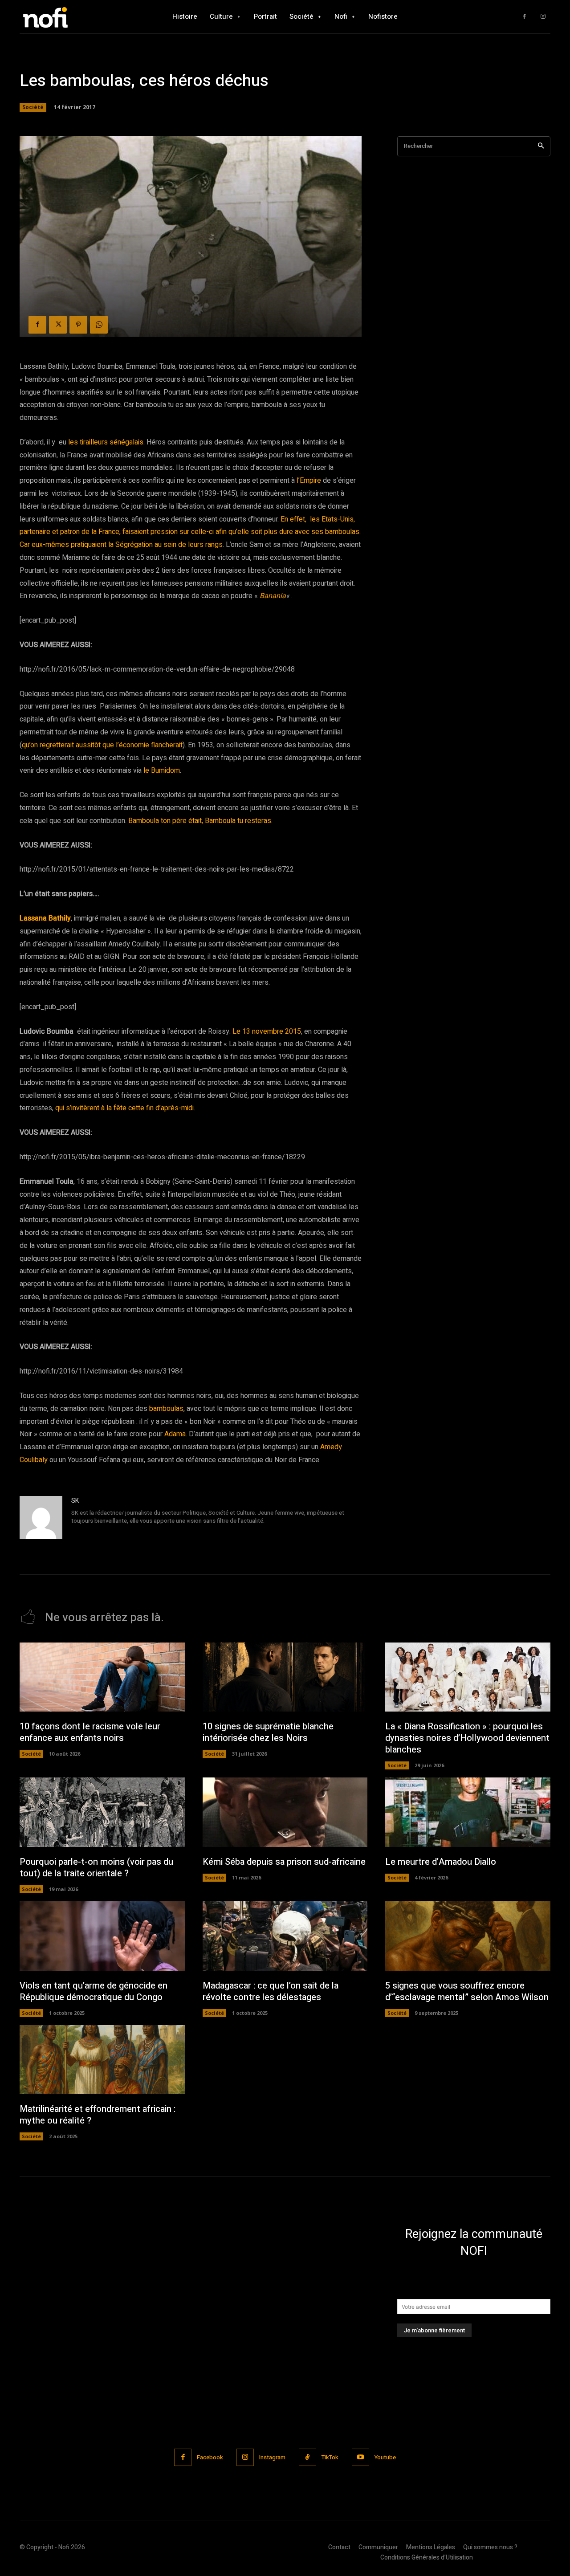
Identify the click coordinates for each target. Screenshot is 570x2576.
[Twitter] (58, 325)
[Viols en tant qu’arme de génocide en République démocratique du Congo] (102, 1936)
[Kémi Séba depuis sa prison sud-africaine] (285, 1812)
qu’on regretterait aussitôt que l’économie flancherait (102, 745)
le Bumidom (162, 770)
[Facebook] (524, 17)
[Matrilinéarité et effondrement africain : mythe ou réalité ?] (102, 2060)
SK (75, 1501)
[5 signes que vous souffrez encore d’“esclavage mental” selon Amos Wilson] (468, 1936)
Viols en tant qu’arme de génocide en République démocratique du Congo (94, 1991)
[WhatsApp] (99, 325)
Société (33, 107)
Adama (175, 1434)
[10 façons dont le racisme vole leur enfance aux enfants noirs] (102, 1677)
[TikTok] (307, 2457)
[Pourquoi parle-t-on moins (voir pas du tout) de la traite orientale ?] (102, 1812)
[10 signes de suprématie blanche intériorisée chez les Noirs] (285, 1677)
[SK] (41, 1517)
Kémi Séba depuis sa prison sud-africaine (284, 1862)
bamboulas (166, 1409)
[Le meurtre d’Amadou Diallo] (468, 1812)
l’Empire (310, 481)
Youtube (385, 2457)
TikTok (330, 2457)
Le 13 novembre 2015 (267, 1031)
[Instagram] (543, 17)
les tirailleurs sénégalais (105, 442)
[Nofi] (69, 17)
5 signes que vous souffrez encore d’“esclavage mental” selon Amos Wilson (467, 1991)
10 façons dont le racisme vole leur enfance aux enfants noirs (90, 1732)
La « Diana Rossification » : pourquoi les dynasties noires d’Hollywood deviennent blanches (467, 1738)
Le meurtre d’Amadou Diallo (441, 1862)
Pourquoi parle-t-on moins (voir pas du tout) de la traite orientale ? (96, 1868)
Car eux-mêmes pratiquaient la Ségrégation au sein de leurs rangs (121, 545)
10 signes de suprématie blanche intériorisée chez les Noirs (268, 1732)
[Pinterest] (78, 325)
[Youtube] (360, 2457)
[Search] (541, 146)
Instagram (272, 2457)
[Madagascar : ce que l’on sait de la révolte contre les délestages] (285, 1936)
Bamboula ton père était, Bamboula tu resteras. (200, 821)
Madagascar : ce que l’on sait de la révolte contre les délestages (271, 1991)
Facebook (210, 2457)
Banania (273, 596)
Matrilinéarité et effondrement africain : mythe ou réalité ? (98, 2115)
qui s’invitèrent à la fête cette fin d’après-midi (124, 1108)
